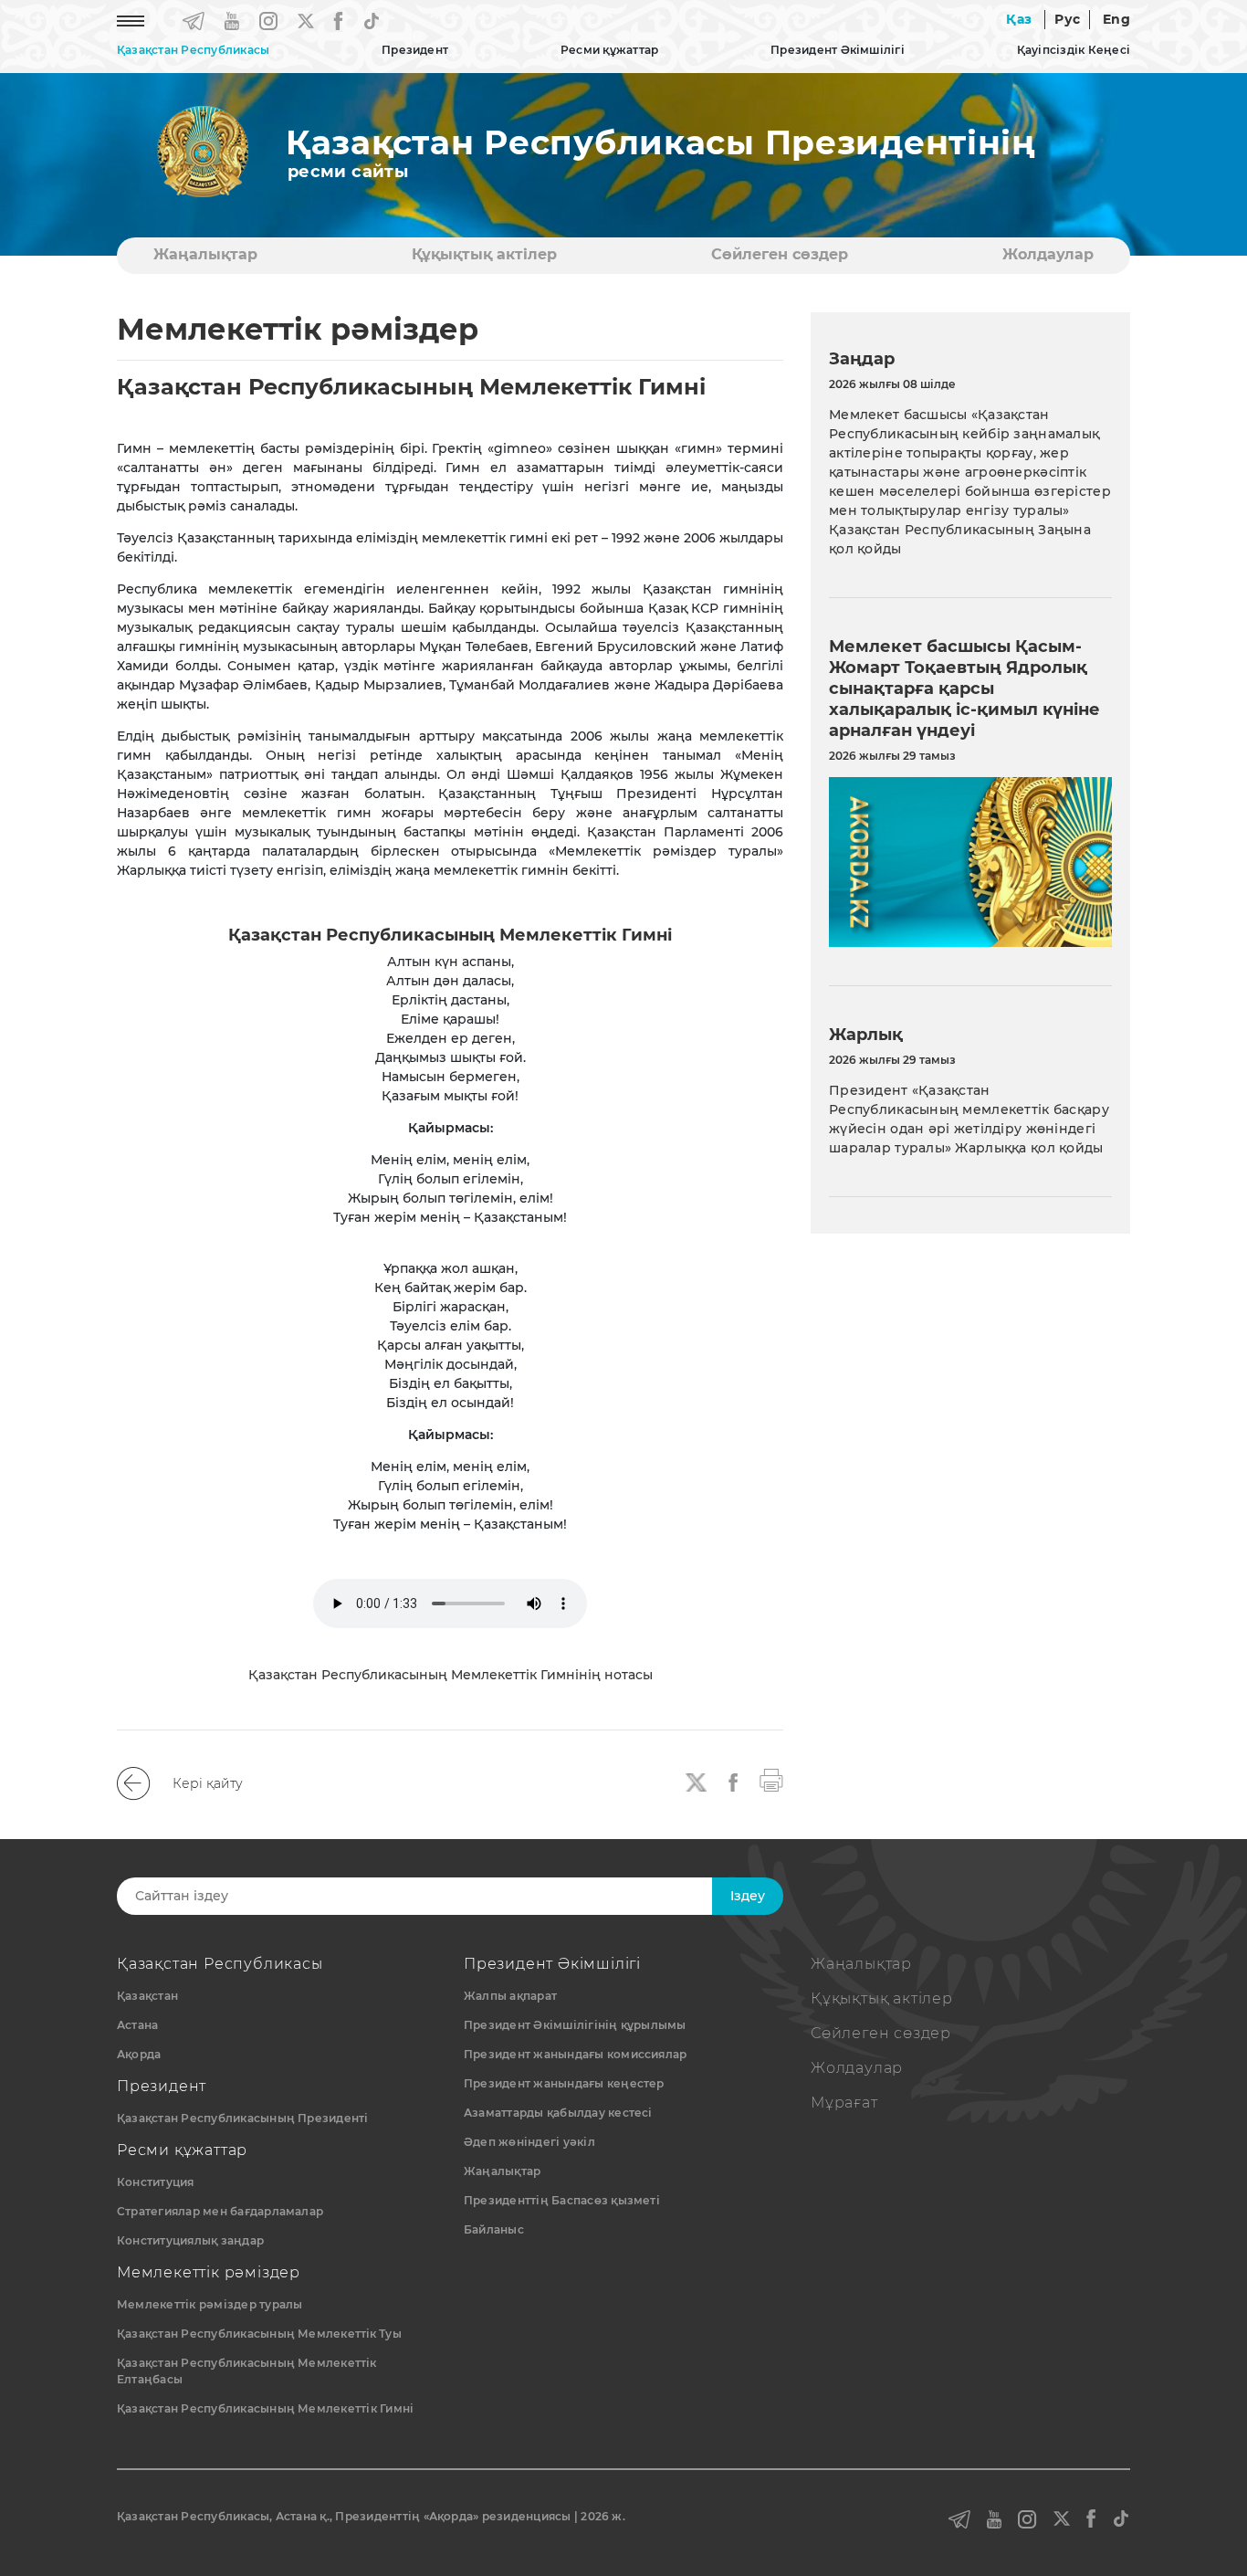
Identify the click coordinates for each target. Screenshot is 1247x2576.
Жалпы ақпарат (510, 1996)
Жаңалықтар (205, 254)
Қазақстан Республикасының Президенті (243, 2118)
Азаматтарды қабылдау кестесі (558, 2113)
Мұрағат (844, 2103)
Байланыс (494, 2229)
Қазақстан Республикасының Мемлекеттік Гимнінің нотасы (451, 1675)
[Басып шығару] (771, 1779)
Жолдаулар (1048, 254)
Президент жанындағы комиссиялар (575, 2054)
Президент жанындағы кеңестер (564, 2083)
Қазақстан (147, 1996)
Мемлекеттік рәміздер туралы (210, 2304)
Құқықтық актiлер (484, 254)
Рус (1067, 19)
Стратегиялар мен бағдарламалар (220, 2211)
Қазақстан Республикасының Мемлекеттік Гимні (265, 2408)
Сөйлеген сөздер (780, 254)
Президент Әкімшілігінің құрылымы (575, 2025)
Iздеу (748, 1896)
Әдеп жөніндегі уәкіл (529, 2142)
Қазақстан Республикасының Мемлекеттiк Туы (259, 2334)
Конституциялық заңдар (190, 2240)
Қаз (1019, 19)
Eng (1116, 19)
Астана (137, 2025)
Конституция (156, 2182)
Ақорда (139, 2054)
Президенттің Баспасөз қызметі (562, 2200)
